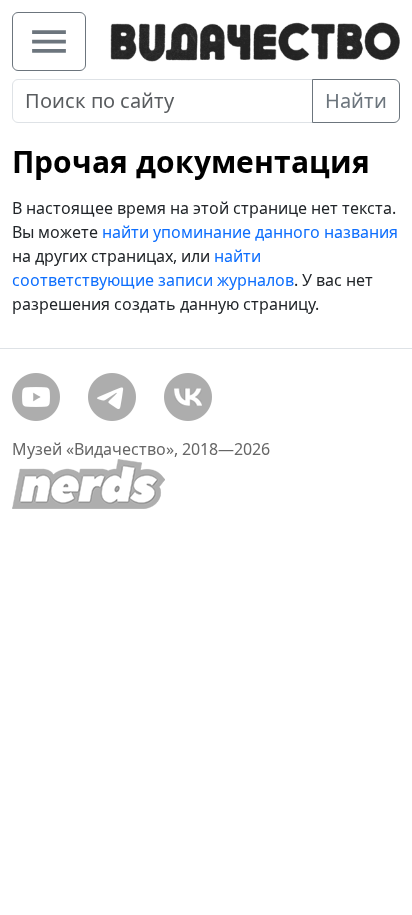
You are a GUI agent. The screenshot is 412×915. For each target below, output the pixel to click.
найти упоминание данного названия (250, 232)
